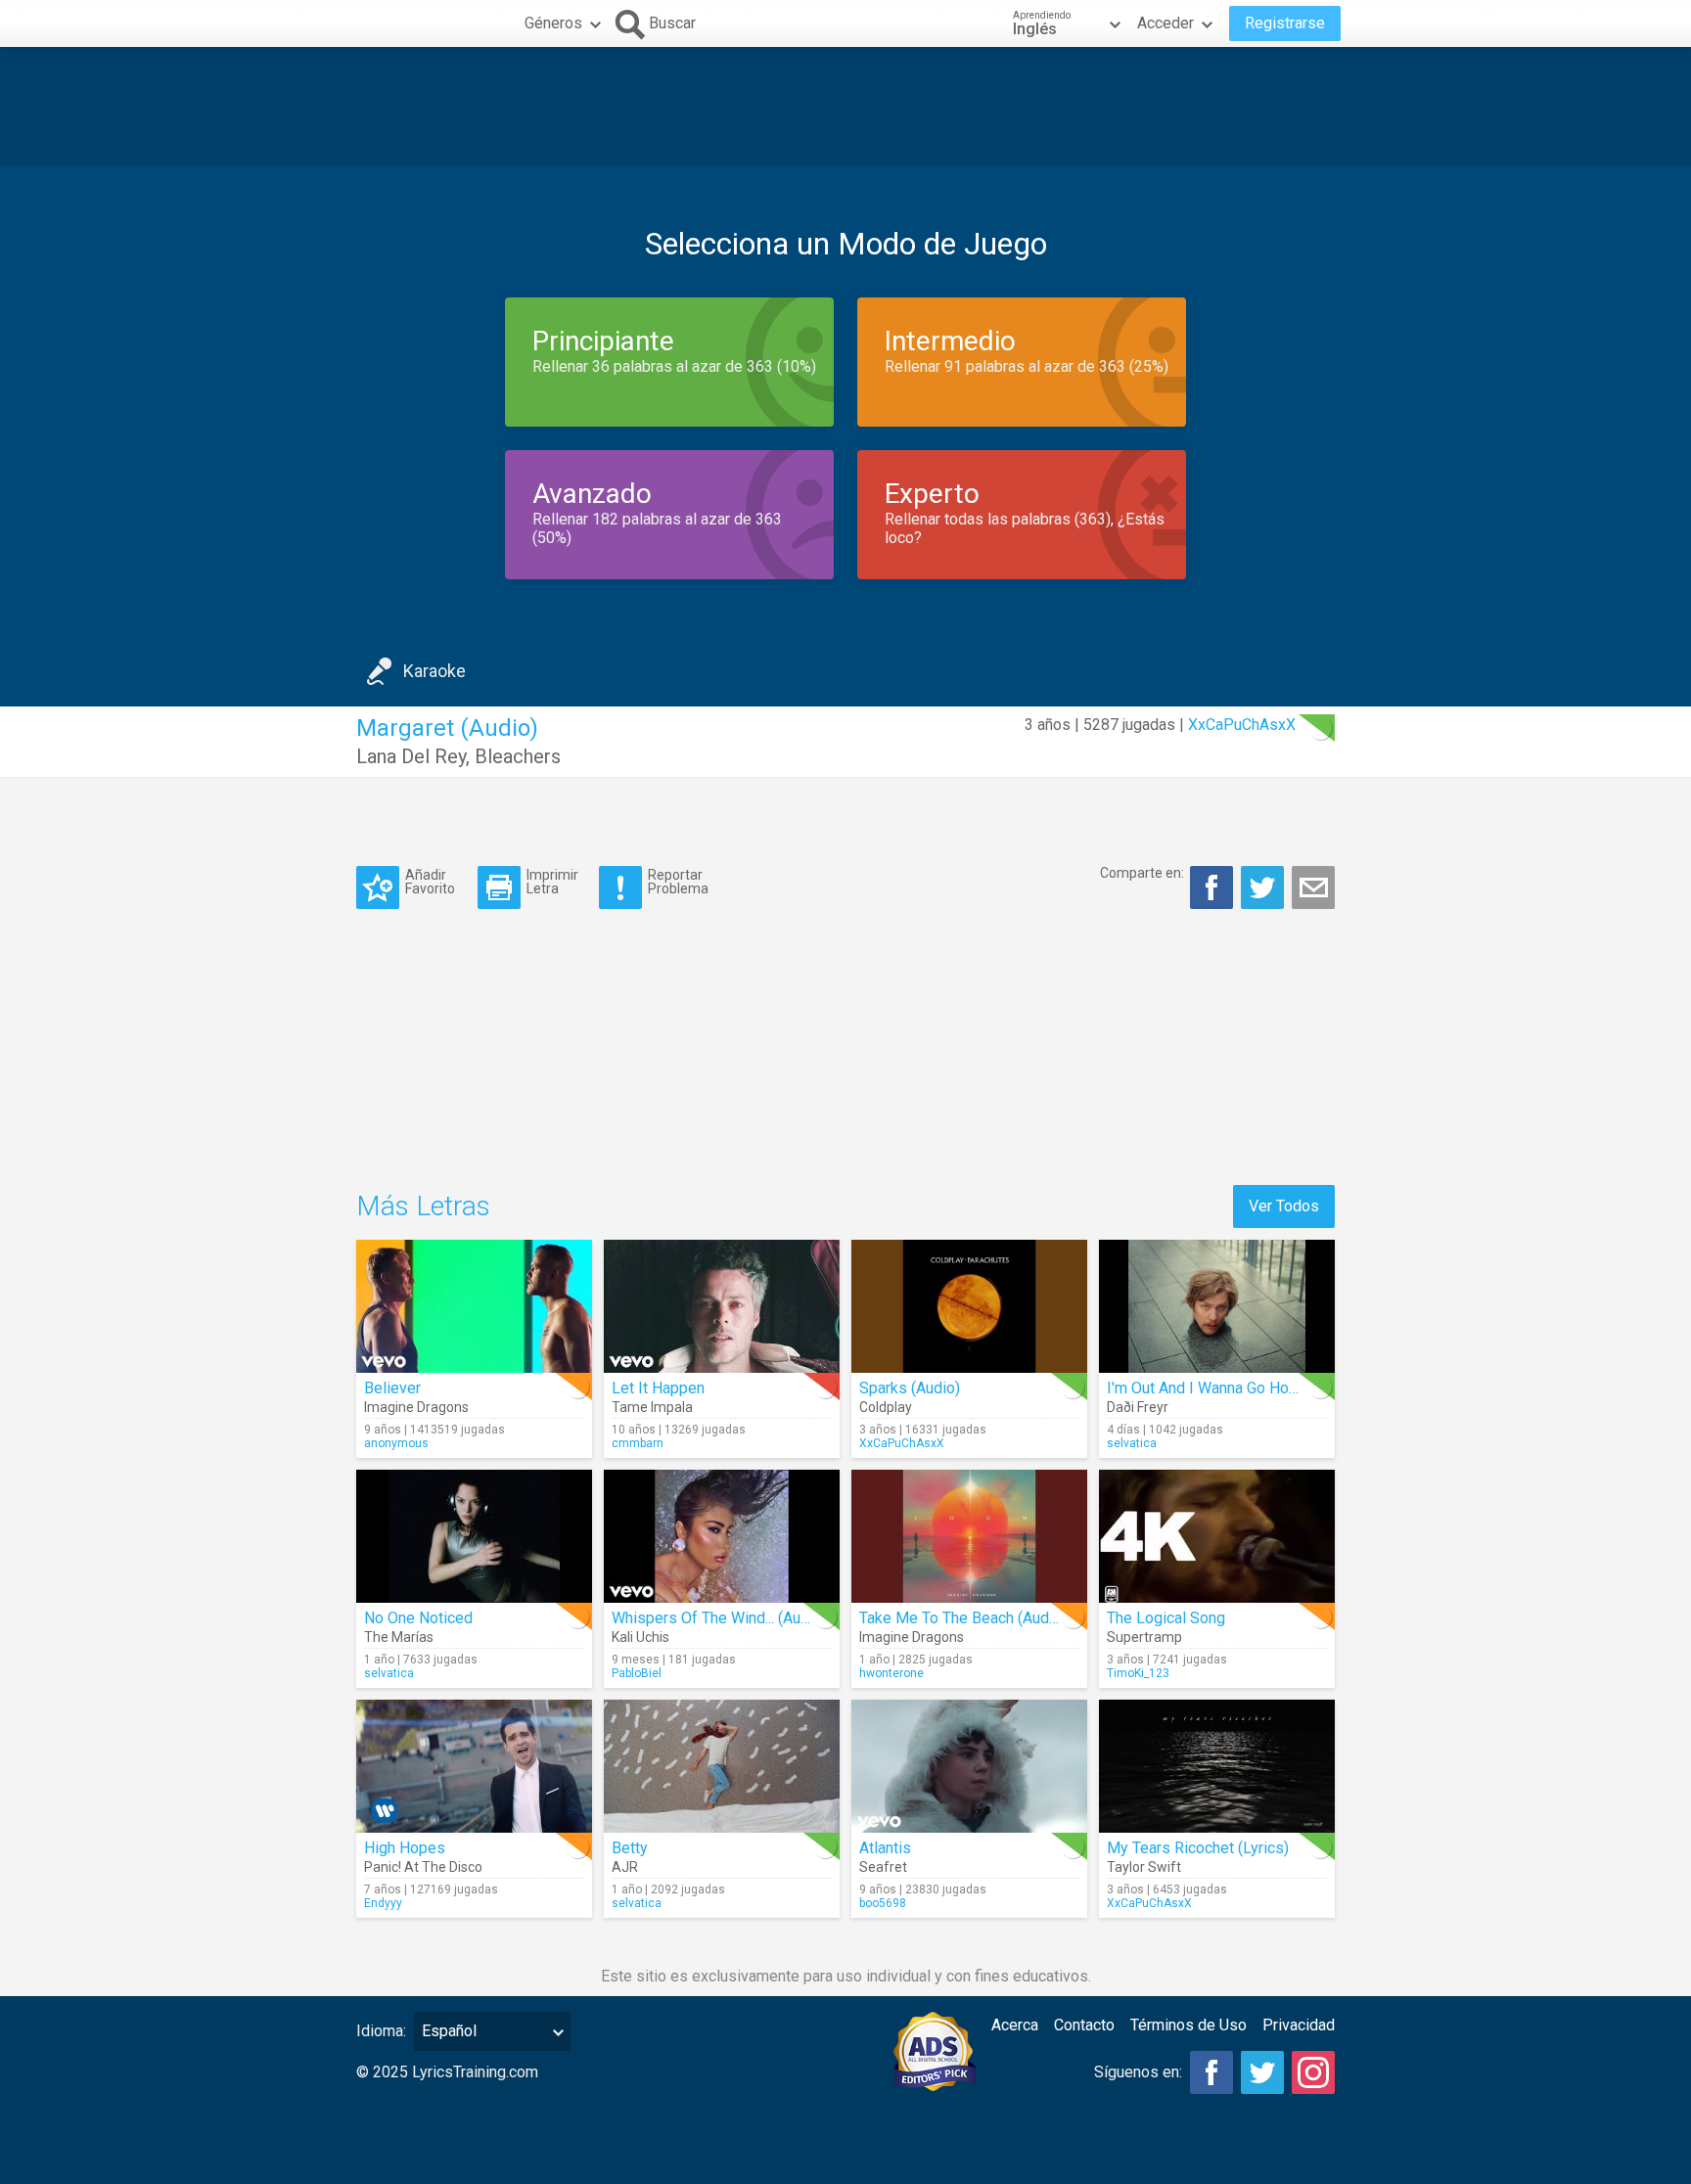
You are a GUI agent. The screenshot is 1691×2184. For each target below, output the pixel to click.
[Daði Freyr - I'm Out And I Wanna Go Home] (1217, 1306)
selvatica (1132, 1443)
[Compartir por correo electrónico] (1313, 887)
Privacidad (1299, 2025)
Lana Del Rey (411, 756)
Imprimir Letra (552, 881)
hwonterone (891, 1673)
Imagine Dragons (416, 1407)
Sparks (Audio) (910, 1388)
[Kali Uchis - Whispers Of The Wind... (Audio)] (722, 1536)
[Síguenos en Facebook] (1211, 2072)
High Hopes (405, 1848)
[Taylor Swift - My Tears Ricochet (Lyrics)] (1217, 1766)
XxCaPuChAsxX (1242, 725)
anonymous (396, 1443)
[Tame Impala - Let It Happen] (722, 1306)
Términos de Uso (1188, 2025)
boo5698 (883, 1903)
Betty (630, 1848)
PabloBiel (637, 1673)
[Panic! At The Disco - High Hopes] (474, 1766)
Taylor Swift (1144, 1867)
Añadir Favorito (430, 881)
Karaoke (434, 671)
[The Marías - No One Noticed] (474, 1536)
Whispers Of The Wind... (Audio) (719, 1618)
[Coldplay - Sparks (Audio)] (969, 1306)
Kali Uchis (640, 1637)
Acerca (1015, 2025)
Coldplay (886, 1407)
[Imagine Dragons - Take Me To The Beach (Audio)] (969, 1536)
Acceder (1165, 23)
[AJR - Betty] (722, 1766)
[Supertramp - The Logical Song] (1217, 1536)
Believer (392, 1388)
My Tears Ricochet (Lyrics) (1198, 1848)
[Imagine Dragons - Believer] (474, 1306)
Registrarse (1285, 23)
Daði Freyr (1138, 1407)
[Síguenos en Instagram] (1313, 2072)
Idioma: (381, 2031)
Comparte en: (1142, 873)
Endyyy (383, 1903)
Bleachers (518, 756)
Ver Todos (1284, 1206)
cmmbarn (638, 1443)
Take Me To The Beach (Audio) (963, 1618)
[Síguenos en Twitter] (1262, 2072)
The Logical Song (1166, 1618)
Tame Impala (652, 1407)
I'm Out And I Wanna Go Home (1209, 1388)
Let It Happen (658, 1388)
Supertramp (1144, 1637)
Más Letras (423, 1206)
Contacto (1084, 2025)
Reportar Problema (678, 881)
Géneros (553, 23)
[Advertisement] (845, 107)
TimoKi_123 (1138, 1673)
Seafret (883, 1867)
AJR (625, 1867)
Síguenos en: (1138, 2072)
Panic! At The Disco (423, 1867)
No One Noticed (418, 1618)
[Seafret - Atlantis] (969, 1766)
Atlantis (885, 1848)
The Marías (399, 1637)
